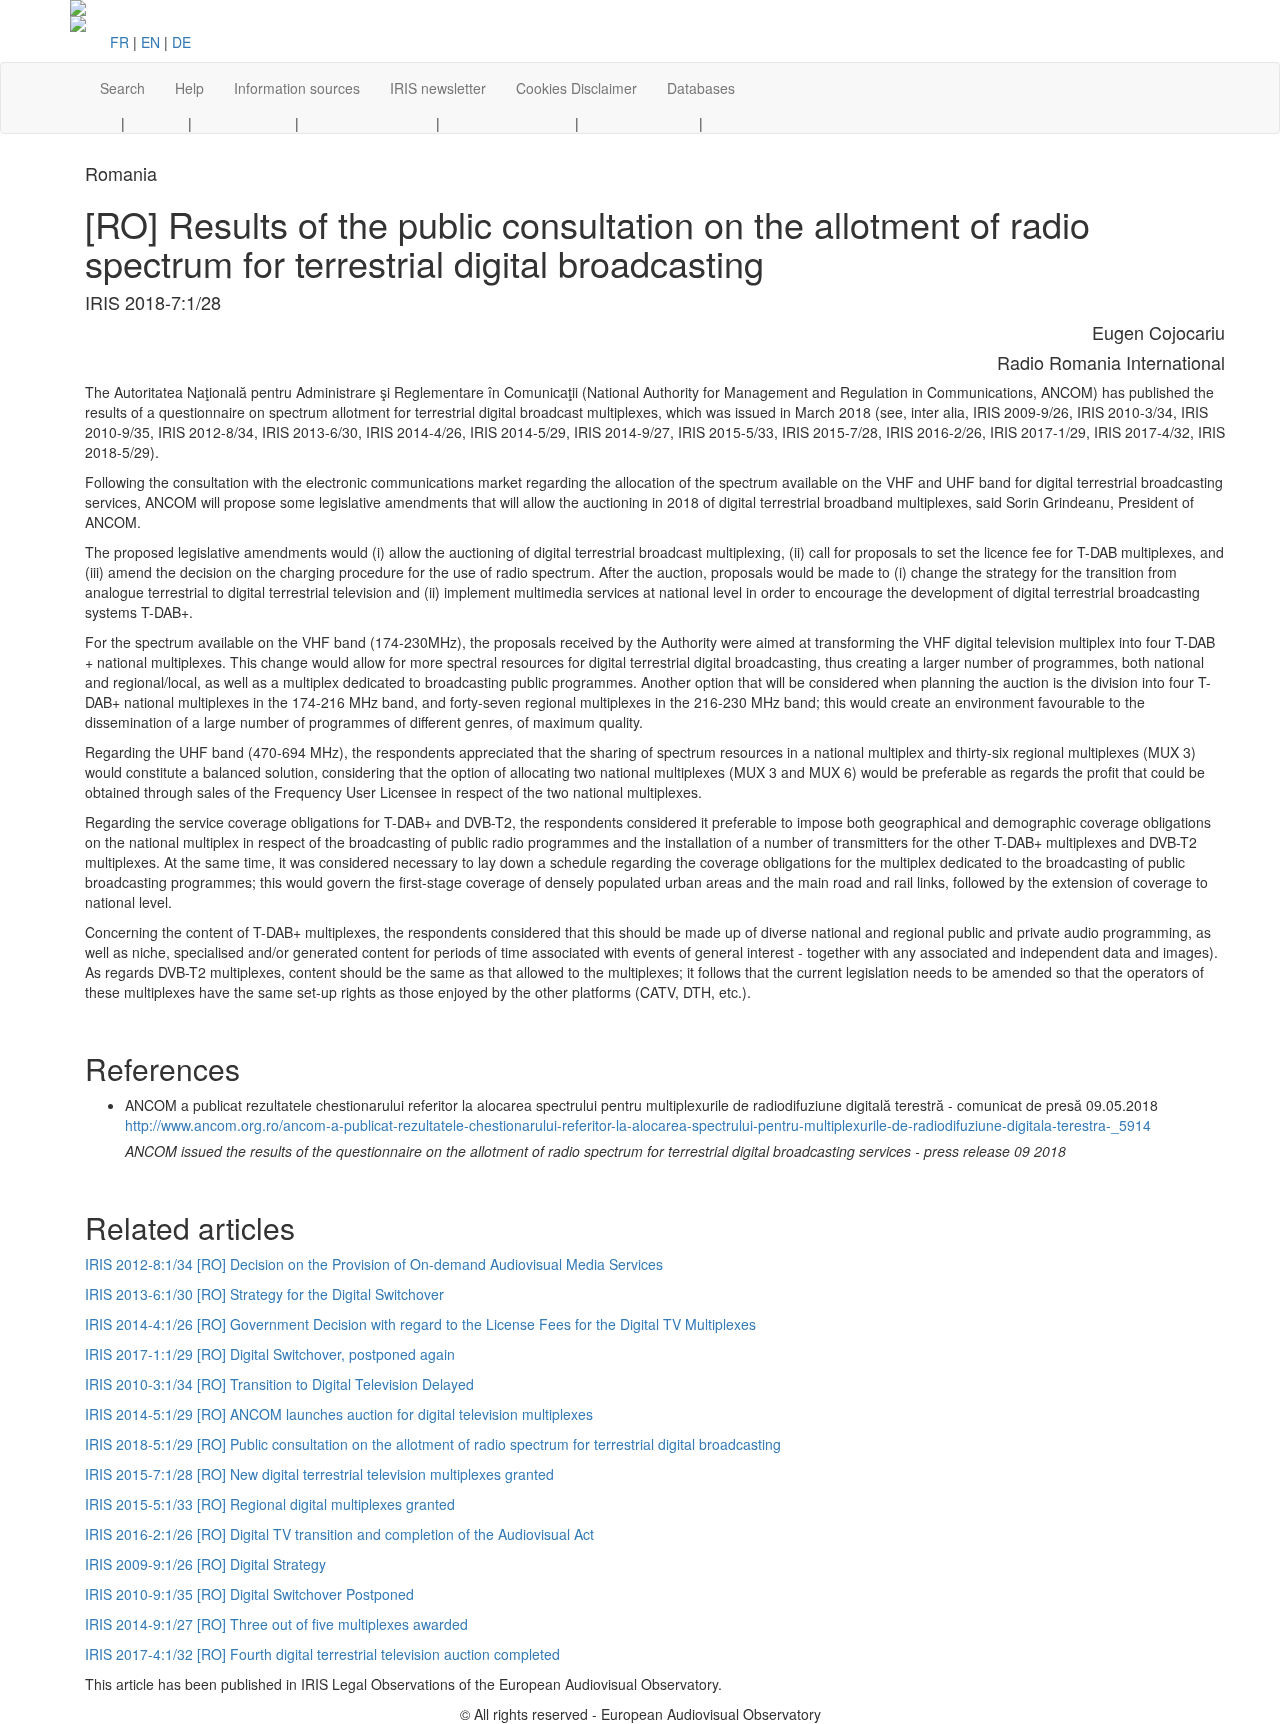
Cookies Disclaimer (576, 88)
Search (122, 88)
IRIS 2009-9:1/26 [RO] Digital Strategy (205, 1564)
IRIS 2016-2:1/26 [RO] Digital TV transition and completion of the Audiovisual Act (339, 1534)
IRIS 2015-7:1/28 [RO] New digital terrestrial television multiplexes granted (319, 1474)
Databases (701, 88)
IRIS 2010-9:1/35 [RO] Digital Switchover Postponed (249, 1594)
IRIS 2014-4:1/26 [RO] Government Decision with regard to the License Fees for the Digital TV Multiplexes (420, 1324)
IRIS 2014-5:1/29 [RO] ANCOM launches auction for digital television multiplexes (339, 1414)
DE (181, 42)
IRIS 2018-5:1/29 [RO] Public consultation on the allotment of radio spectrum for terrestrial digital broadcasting (433, 1444)
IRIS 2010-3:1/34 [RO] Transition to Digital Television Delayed (279, 1384)
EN (150, 42)
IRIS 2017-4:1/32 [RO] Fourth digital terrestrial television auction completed (322, 1654)
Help (189, 88)
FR (119, 42)
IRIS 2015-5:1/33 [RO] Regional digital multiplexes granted (270, 1504)
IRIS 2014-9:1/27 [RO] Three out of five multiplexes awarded (276, 1624)
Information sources (297, 88)
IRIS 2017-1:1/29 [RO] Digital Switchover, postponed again (270, 1354)
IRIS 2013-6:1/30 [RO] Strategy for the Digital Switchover (264, 1294)
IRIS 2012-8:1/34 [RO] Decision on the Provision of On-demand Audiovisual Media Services (374, 1264)
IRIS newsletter (438, 88)
